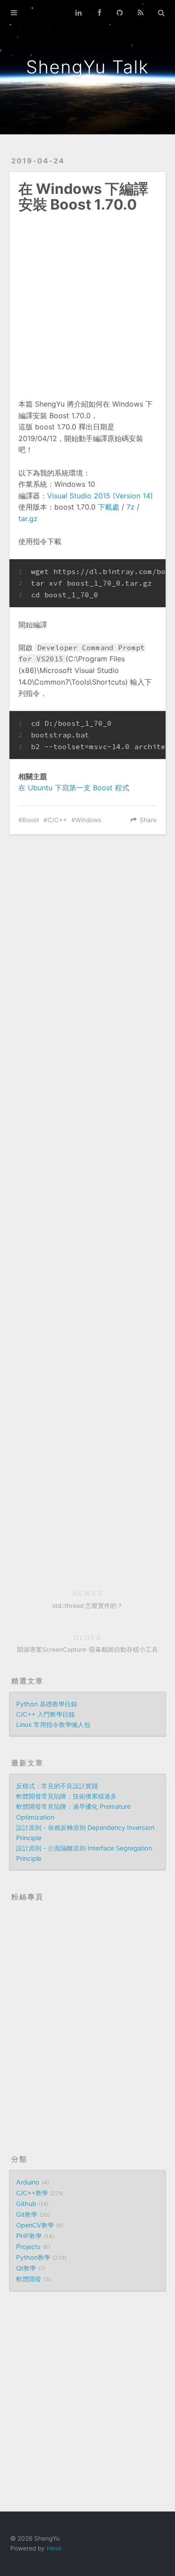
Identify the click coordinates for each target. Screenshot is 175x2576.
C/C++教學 (32, 2193)
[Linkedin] (79, 13)
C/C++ (57, 820)
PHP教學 (29, 2236)
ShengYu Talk (87, 67)
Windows (88, 820)
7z (131, 507)
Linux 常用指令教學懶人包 (53, 1725)
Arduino (28, 2182)
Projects (28, 2247)
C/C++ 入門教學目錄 (46, 1714)
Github (26, 2204)
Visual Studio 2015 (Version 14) (100, 496)
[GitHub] (120, 13)
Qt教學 (26, 2268)
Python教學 (33, 2257)
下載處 (109, 507)
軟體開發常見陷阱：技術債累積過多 (66, 1796)
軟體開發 (29, 2279)
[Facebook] (99, 13)
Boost (31, 820)
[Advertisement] (87, 300)
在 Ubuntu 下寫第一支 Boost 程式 (74, 788)
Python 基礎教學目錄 (47, 1704)
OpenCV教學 (35, 2225)
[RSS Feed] (140, 13)
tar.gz (28, 519)
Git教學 (27, 2214)
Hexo (54, 2548)
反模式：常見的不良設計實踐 (57, 1786)
